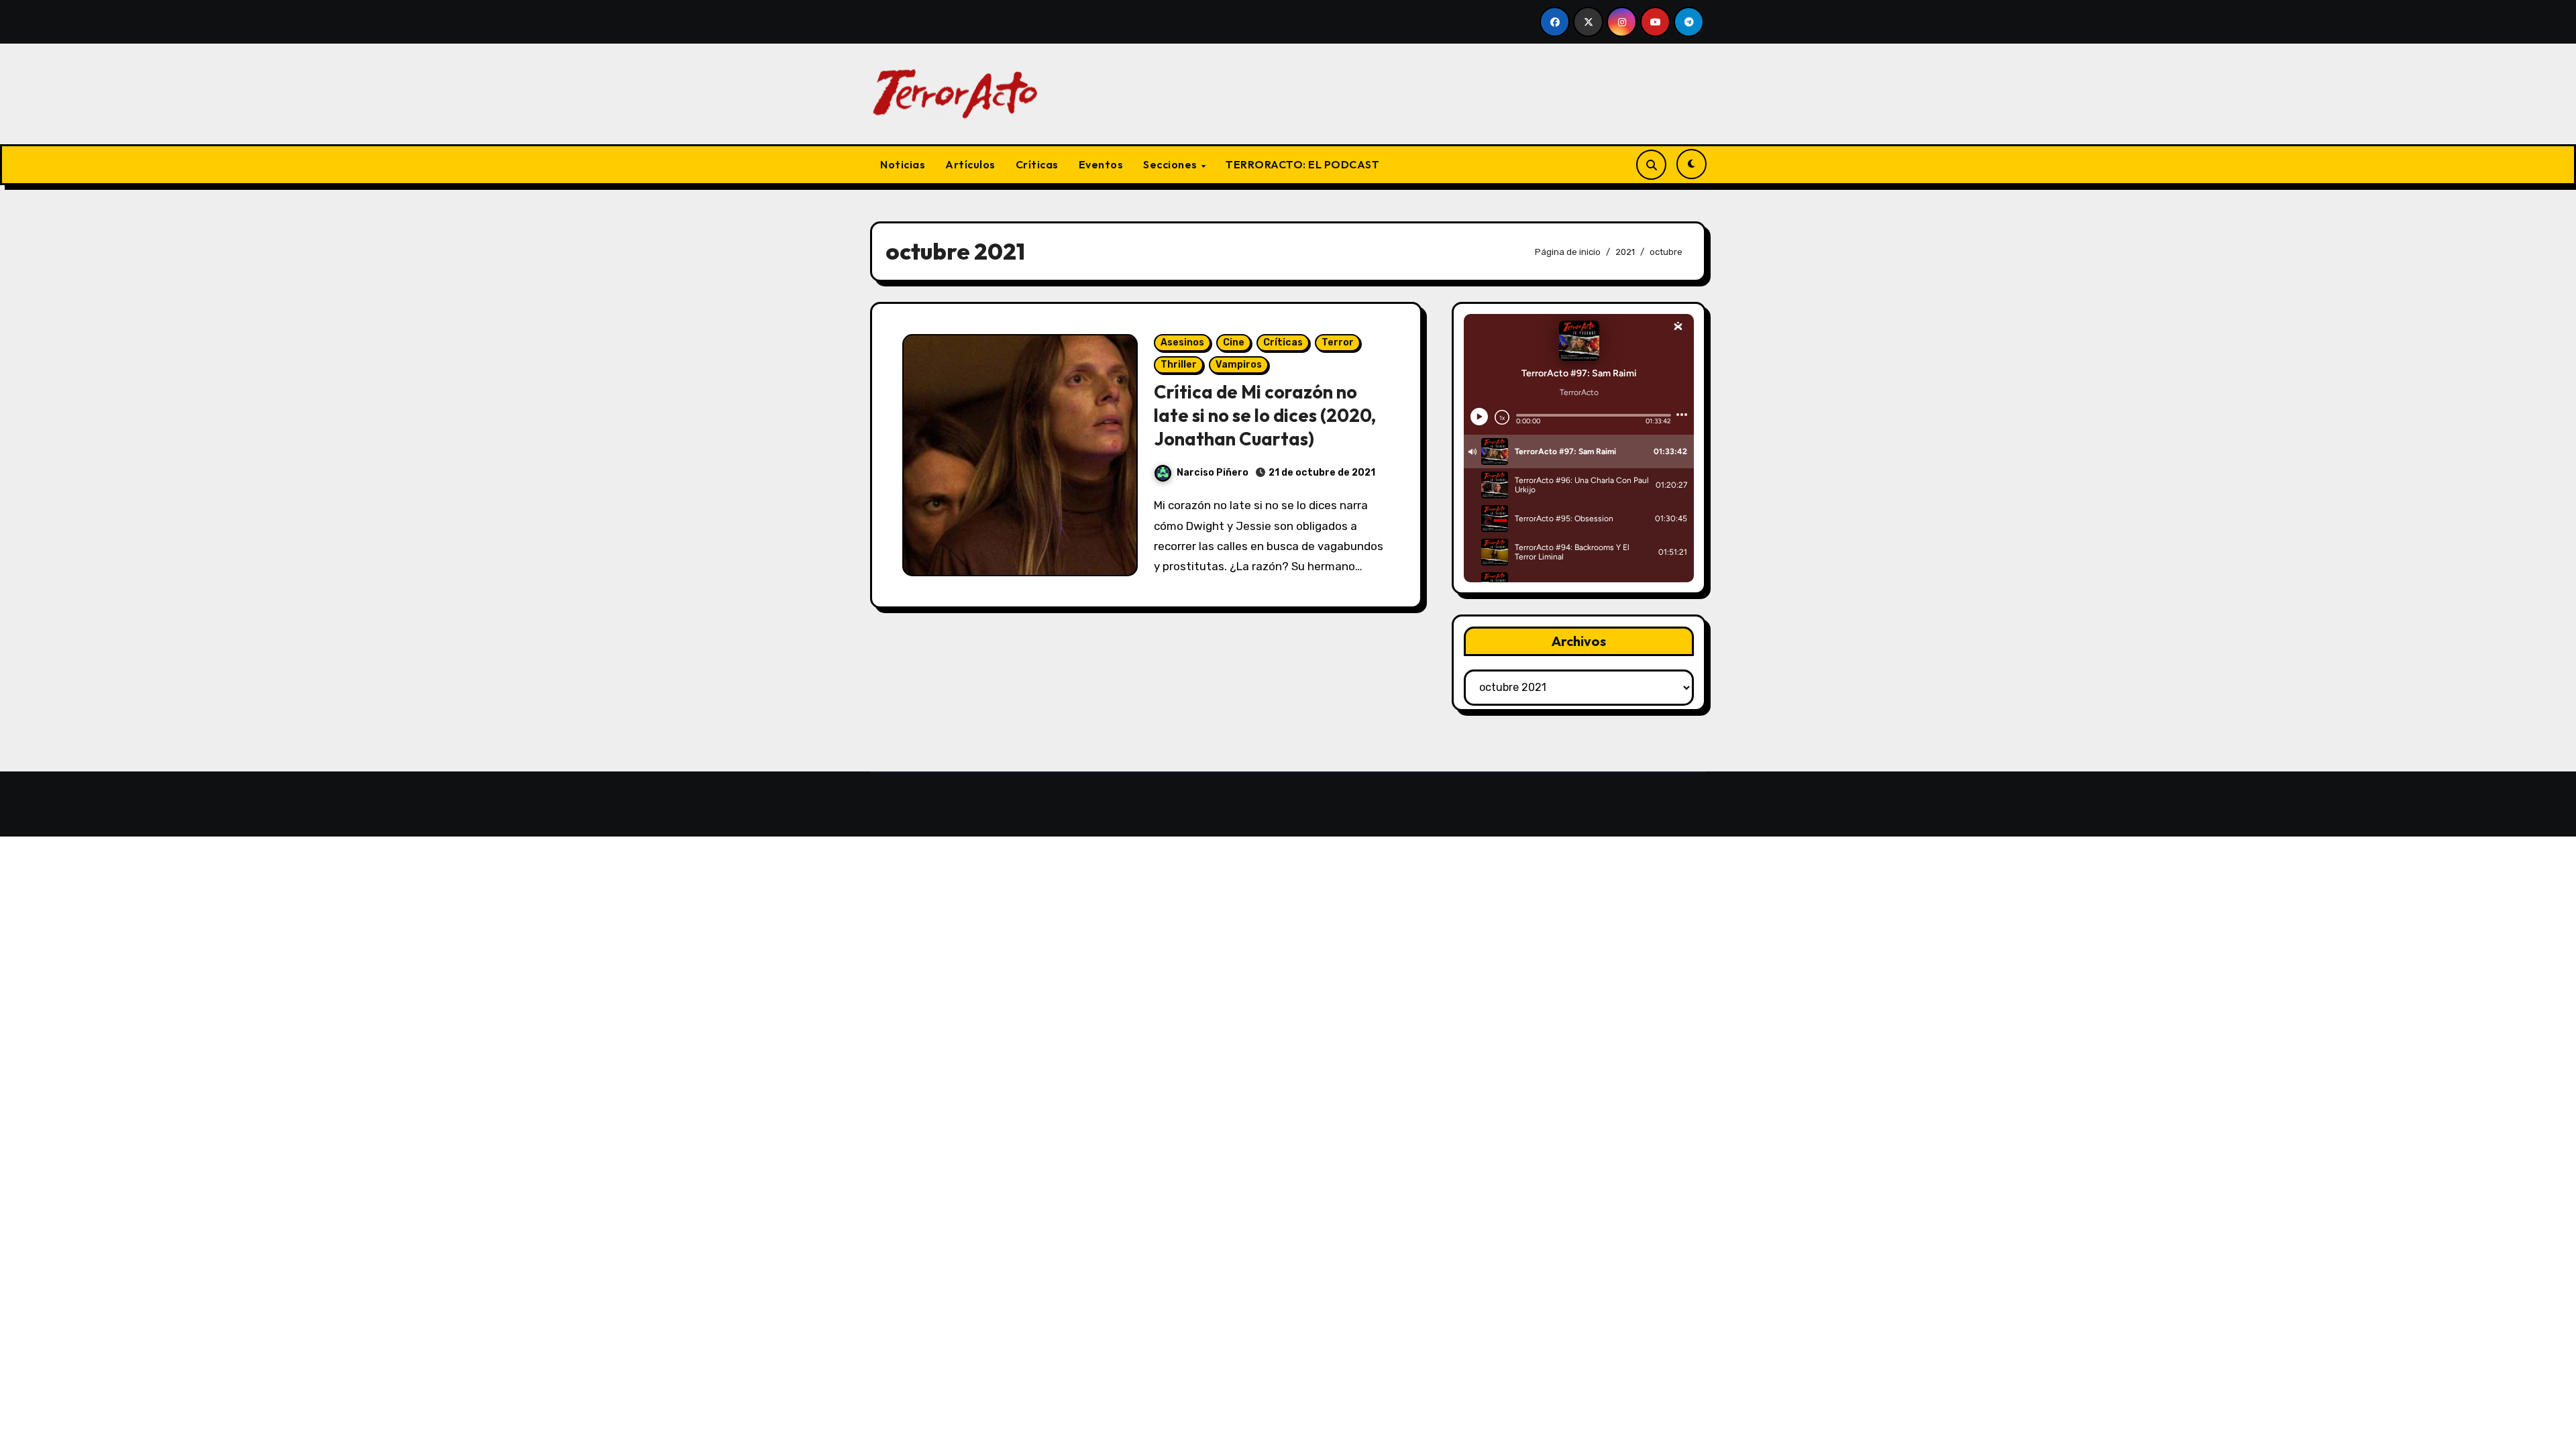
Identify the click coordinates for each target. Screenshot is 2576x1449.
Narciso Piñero (1213, 473)
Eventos (1101, 164)
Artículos (970, 164)
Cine (1234, 342)
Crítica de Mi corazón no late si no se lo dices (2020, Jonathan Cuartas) (1265, 415)
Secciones (1171, 164)
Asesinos (1182, 342)
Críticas (1037, 164)
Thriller (1179, 365)
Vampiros (1239, 365)
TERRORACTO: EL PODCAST (1302, 164)
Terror (1338, 342)
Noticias (903, 164)
